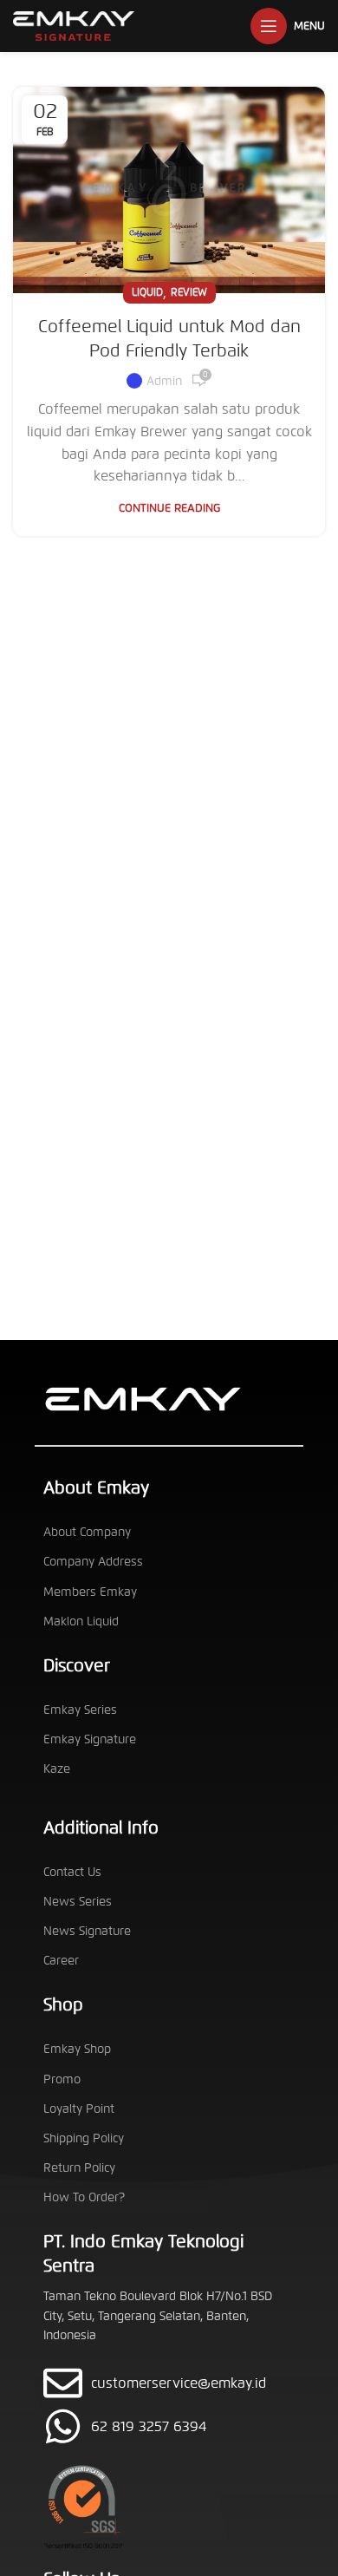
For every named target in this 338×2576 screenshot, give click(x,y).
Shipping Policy (84, 2138)
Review (189, 292)
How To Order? (84, 2197)
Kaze (57, 1769)
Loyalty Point (79, 2109)
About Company (87, 1532)
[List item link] (169, 2426)
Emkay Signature (90, 1739)
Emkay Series (80, 1710)
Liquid (147, 292)
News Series (78, 1902)
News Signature (87, 1931)
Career (61, 1961)
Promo (62, 2079)
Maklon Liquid (81, 1621)
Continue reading (169, 509)
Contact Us (72, 1872)
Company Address (93, 1562)
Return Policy (79, 2168)
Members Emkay (90, 1592)
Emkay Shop (77, 2049)
